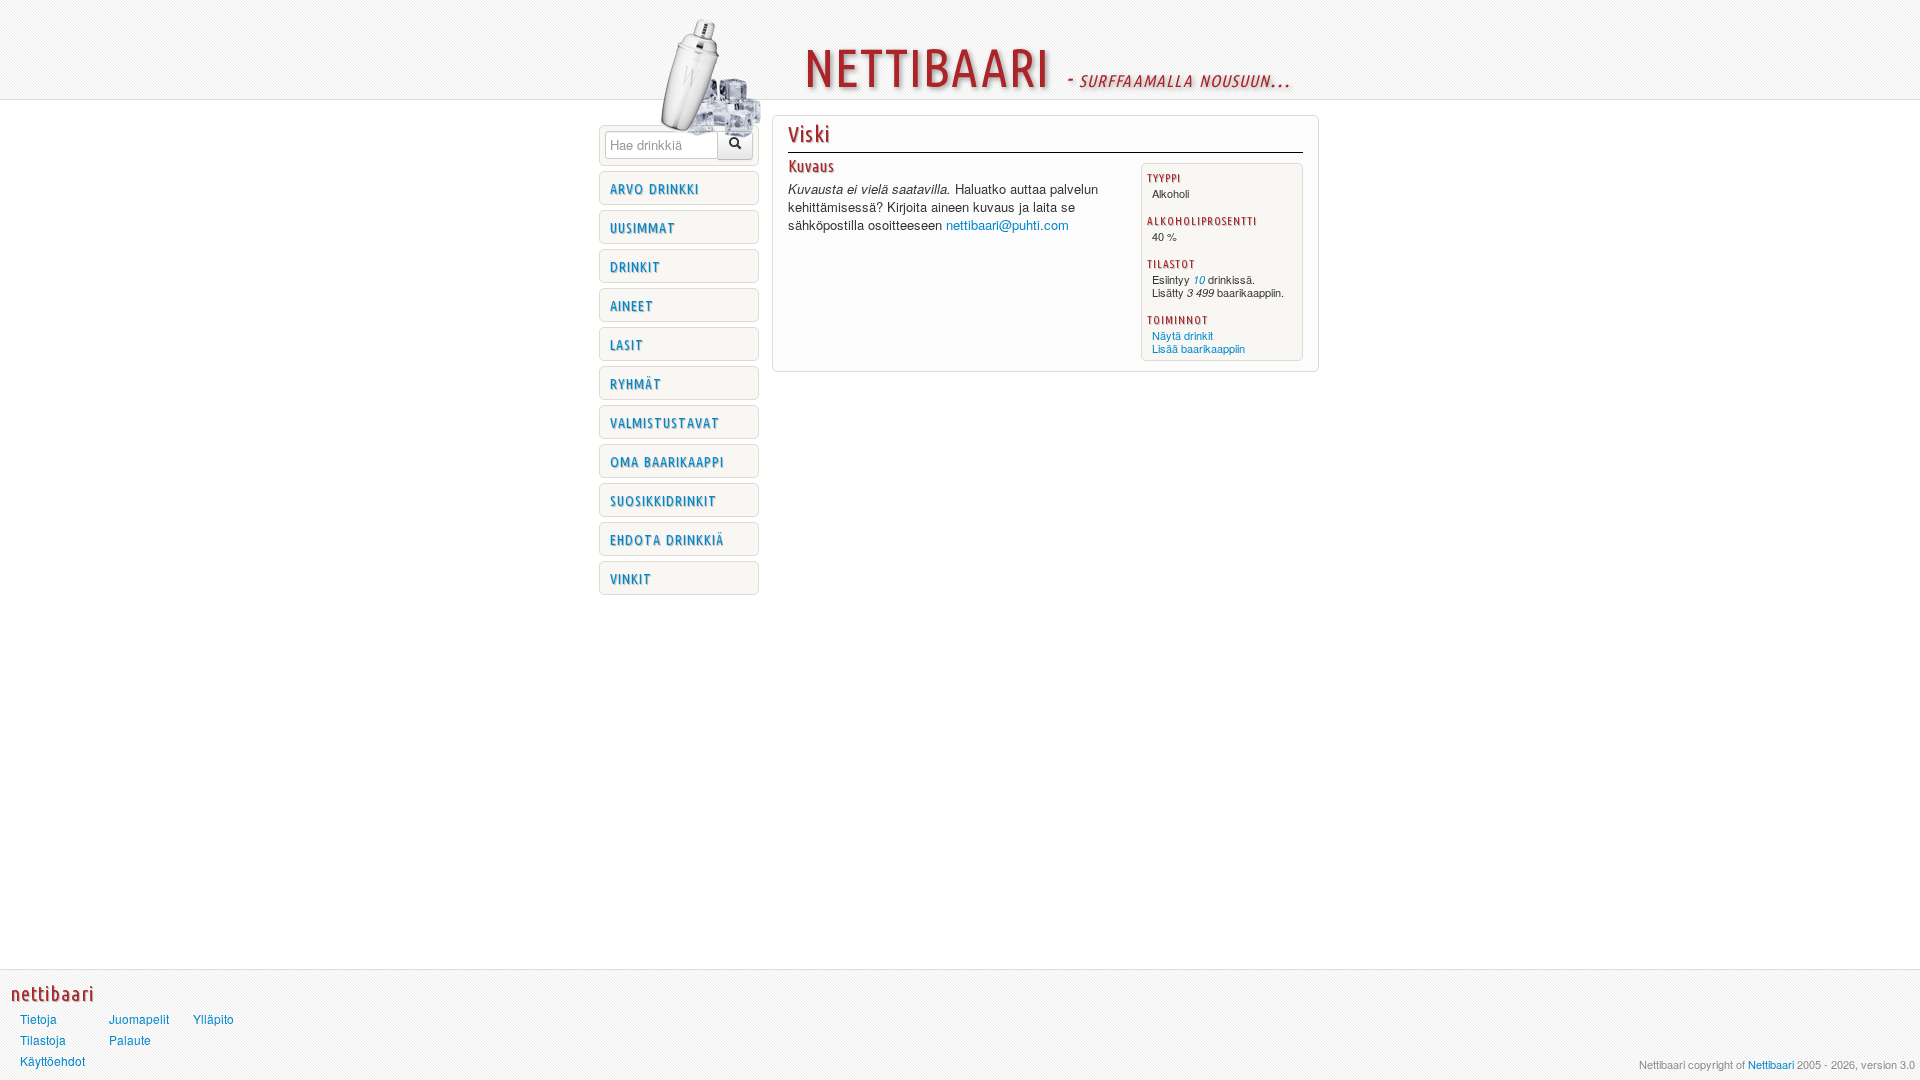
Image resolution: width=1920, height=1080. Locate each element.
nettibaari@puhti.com (1007, 224)
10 (1199, 279)
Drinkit (635, 265)
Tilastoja (43, 1039)
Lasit (627, 343)
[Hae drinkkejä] (735, 145)
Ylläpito (213, 1018)
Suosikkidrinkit (663, 499)
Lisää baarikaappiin (1198, 348)
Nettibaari (1771, 1064)
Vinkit (631, 577)
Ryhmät (636, 382)
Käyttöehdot (52, 1060)
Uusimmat (643, 226)
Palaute (130, 1039)
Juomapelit (139, 1018)
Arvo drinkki (654, 187)
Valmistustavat (665, 421)
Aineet (632, 304)
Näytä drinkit (1182, 335)
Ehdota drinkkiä (667, 538)
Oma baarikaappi (667, 460)
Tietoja (38, 1018)
